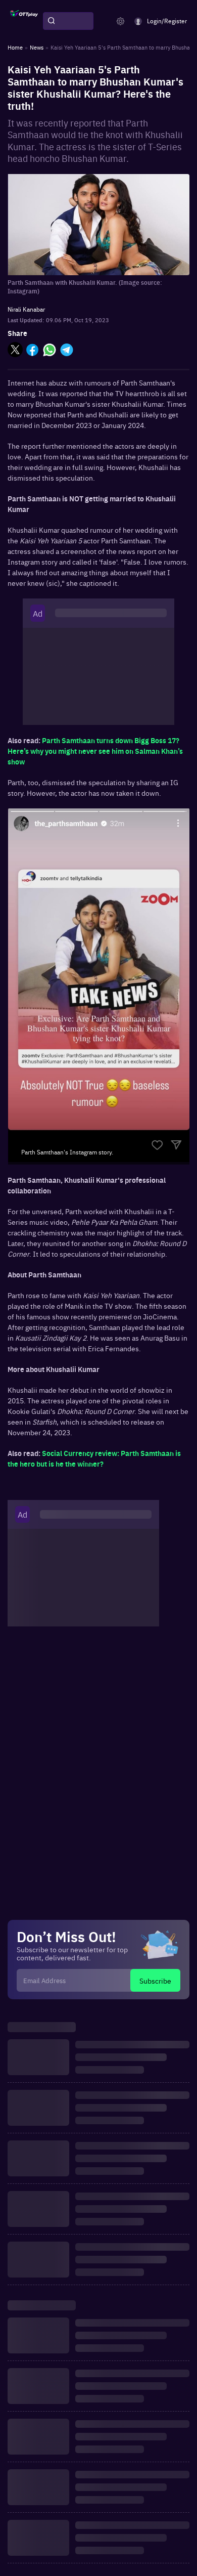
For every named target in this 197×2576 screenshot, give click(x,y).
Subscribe (155, 1981)
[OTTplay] (24, 21)
